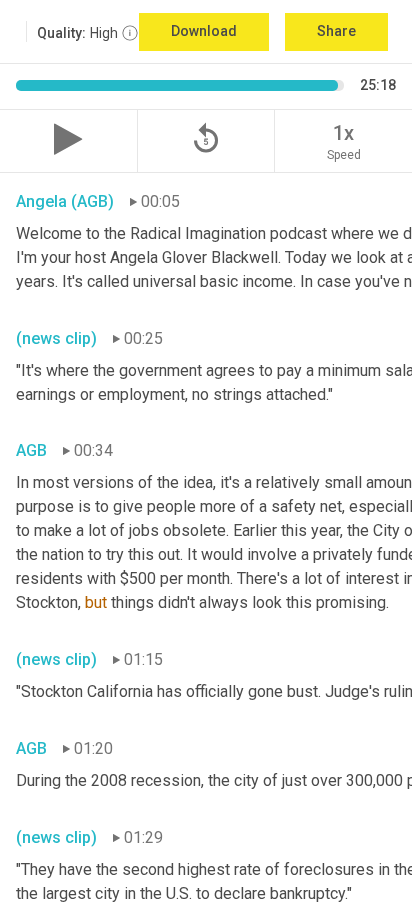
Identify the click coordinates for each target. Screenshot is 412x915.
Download (204, 31)
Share (336, 31)
